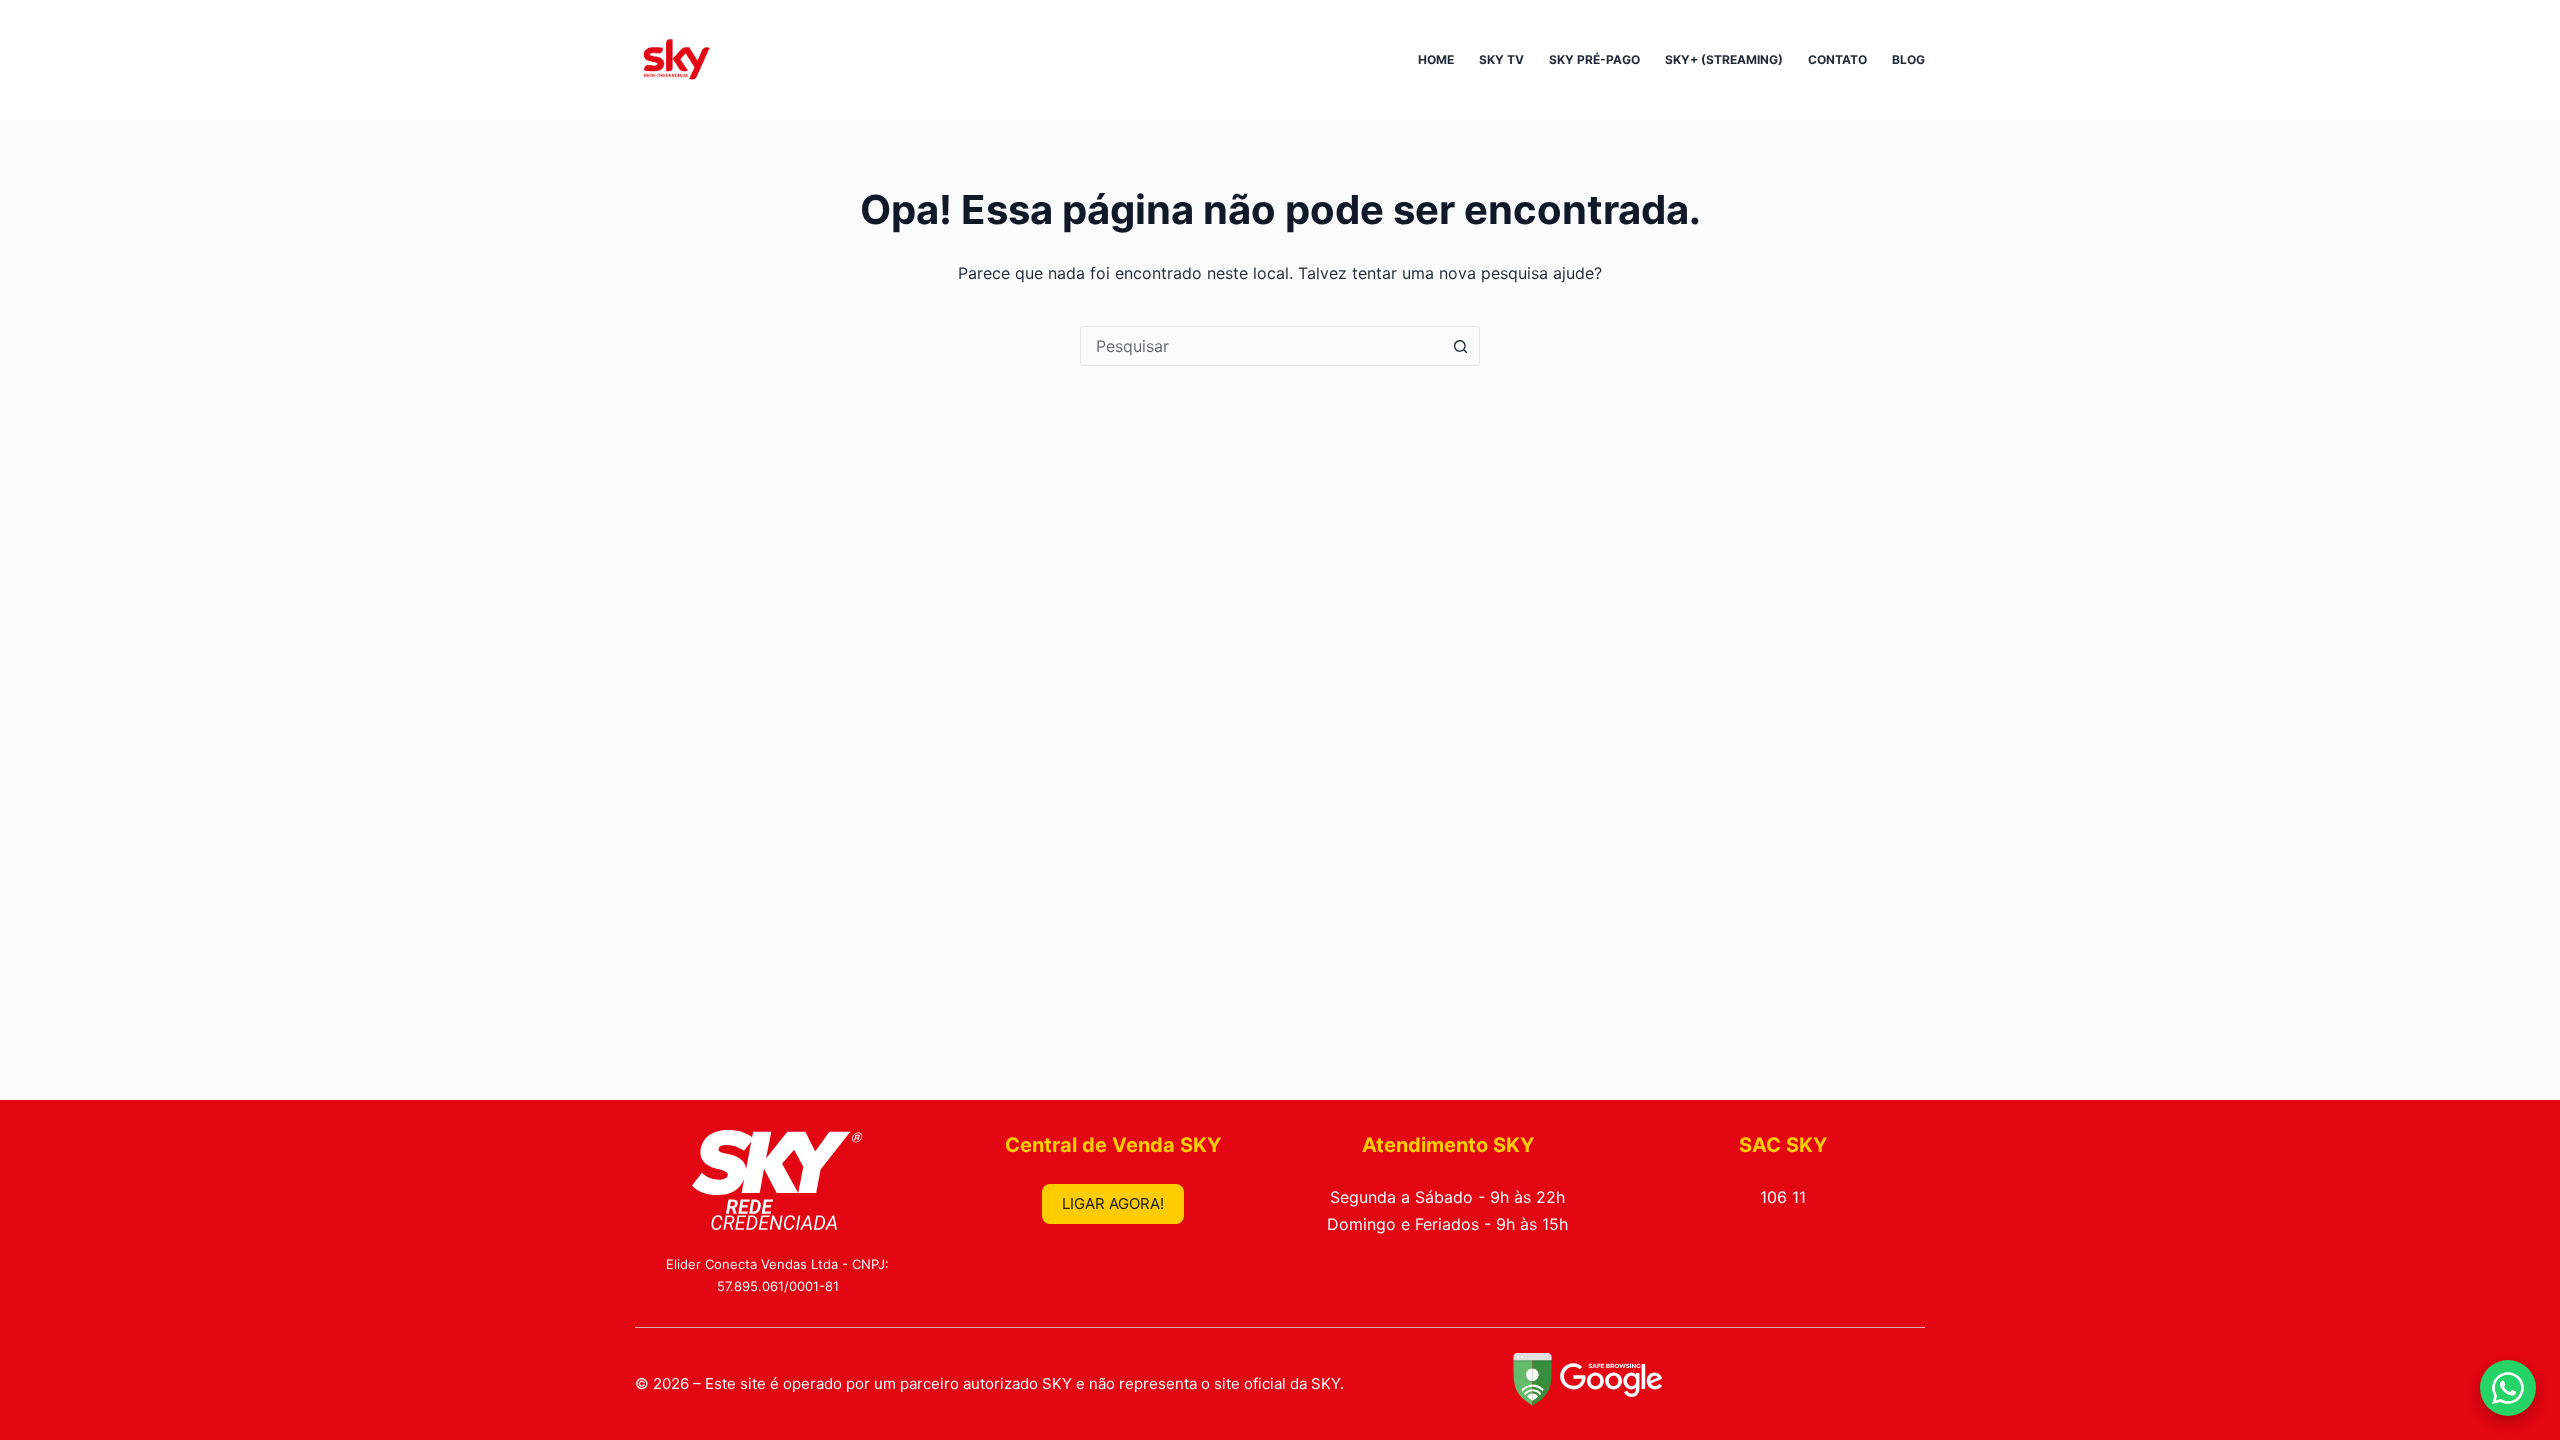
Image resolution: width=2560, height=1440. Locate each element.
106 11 (1783, 1197)
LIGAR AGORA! (1113, 1203)
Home (1436, 59)
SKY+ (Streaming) (1724, 59)
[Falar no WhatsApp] (2508, 1388)
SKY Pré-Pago (1594, 59)
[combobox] (1261, 346)
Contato (1837, 59)
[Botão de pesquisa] (1460, 346)
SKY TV (1501, 59)
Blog (1908, 59)
